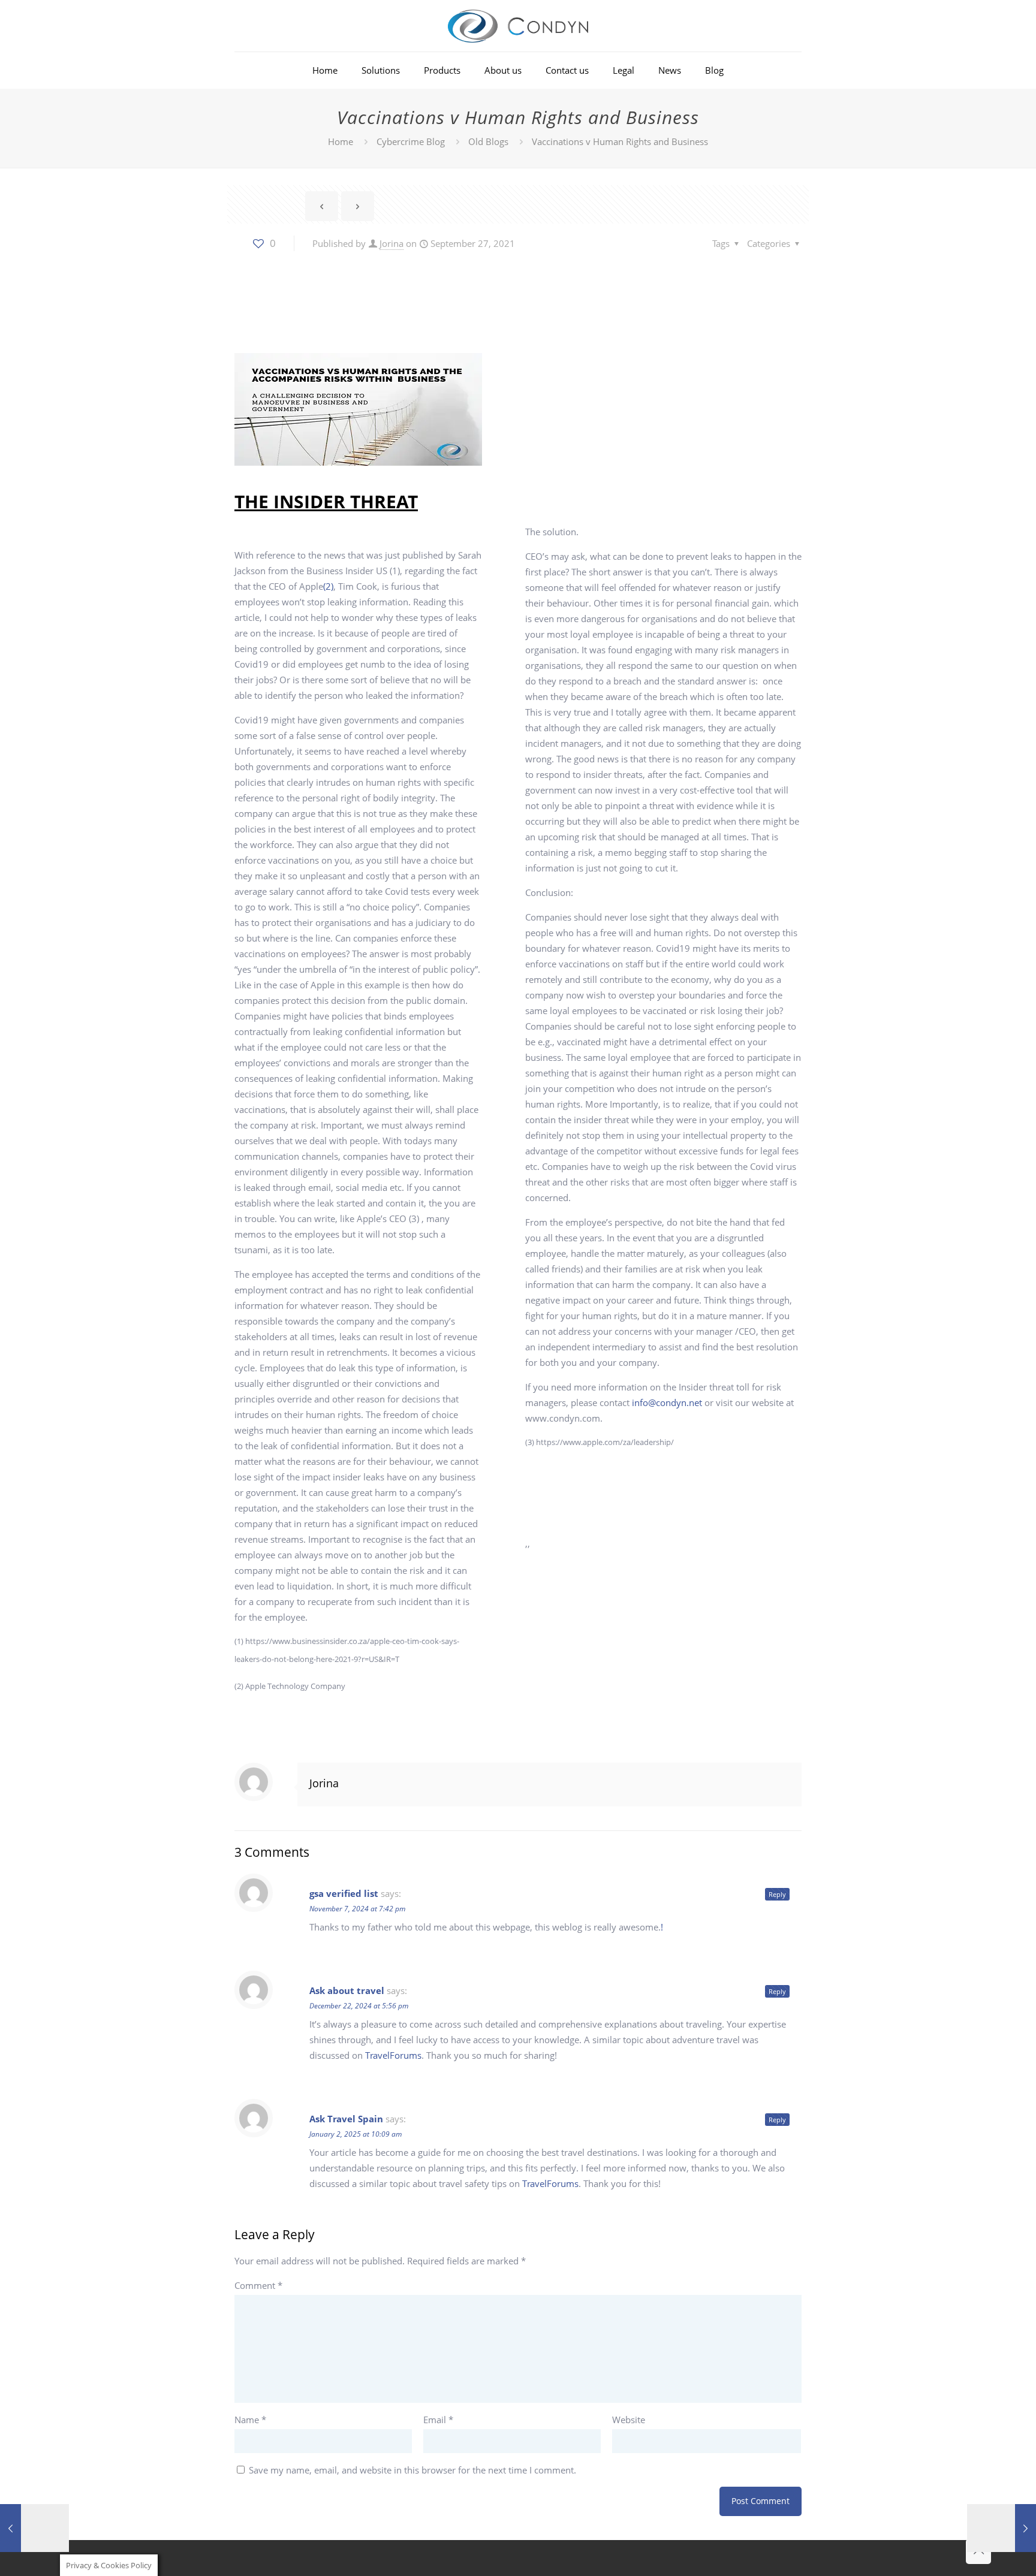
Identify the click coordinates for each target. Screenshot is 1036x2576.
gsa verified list (344, 1893)
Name (250, 2420)
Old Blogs (488, 141)
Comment (258, 2285)
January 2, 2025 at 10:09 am (356, 2134)
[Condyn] (518, 26)
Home (341, 141)
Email (438, 2420)
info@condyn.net (667, 1402)
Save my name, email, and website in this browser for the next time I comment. (412, 2470)
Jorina (391, 243)
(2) (328, 586)
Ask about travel (347, 1990)
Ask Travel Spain (346, 2119)
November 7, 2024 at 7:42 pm (357, 1909)
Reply (777, 1894)
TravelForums (393, 2055)
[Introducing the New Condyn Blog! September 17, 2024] (1002, 2528)
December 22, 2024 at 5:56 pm (359, 2006)
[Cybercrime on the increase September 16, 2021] (34, 2528)
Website (629, 2420)
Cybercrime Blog (411, 141)
